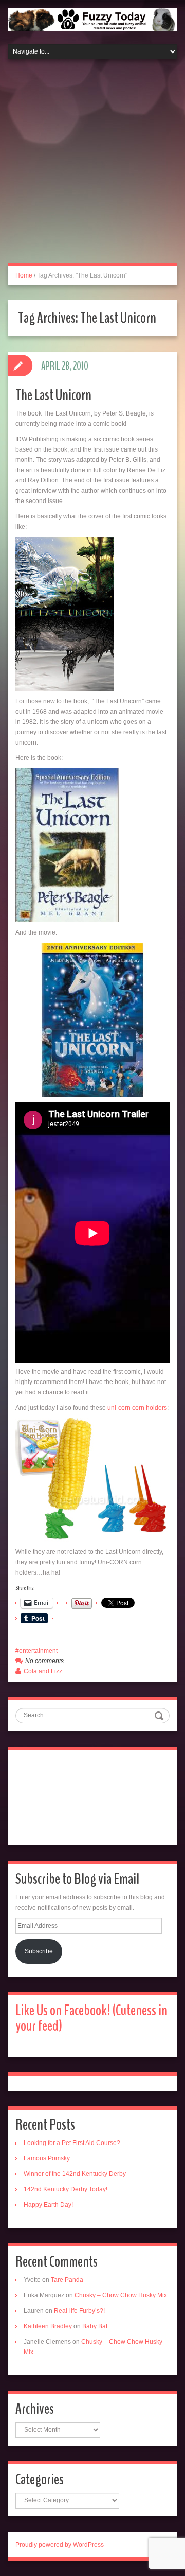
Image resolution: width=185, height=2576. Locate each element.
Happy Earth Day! (48, 2205)
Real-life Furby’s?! (79, 2311)
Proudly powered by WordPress (60, 2545)
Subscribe (39, 1951)
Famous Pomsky (47, 2158)
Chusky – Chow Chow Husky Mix (121, 2295)
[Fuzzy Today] (92, 19)
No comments (44, 1661)
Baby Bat (95, 2326)
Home (24, 275)
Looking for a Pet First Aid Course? (72, 2143)
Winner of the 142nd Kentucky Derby (75, 2174)
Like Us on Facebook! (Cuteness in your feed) (91, 2018)
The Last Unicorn (53, 395)
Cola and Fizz (43, 1671)
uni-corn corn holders (136, 1408)
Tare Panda (67, 2280)
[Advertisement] (92, 167)
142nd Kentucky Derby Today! (66, 2189)
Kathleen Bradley (48, 2326)
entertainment (38, 1651)
